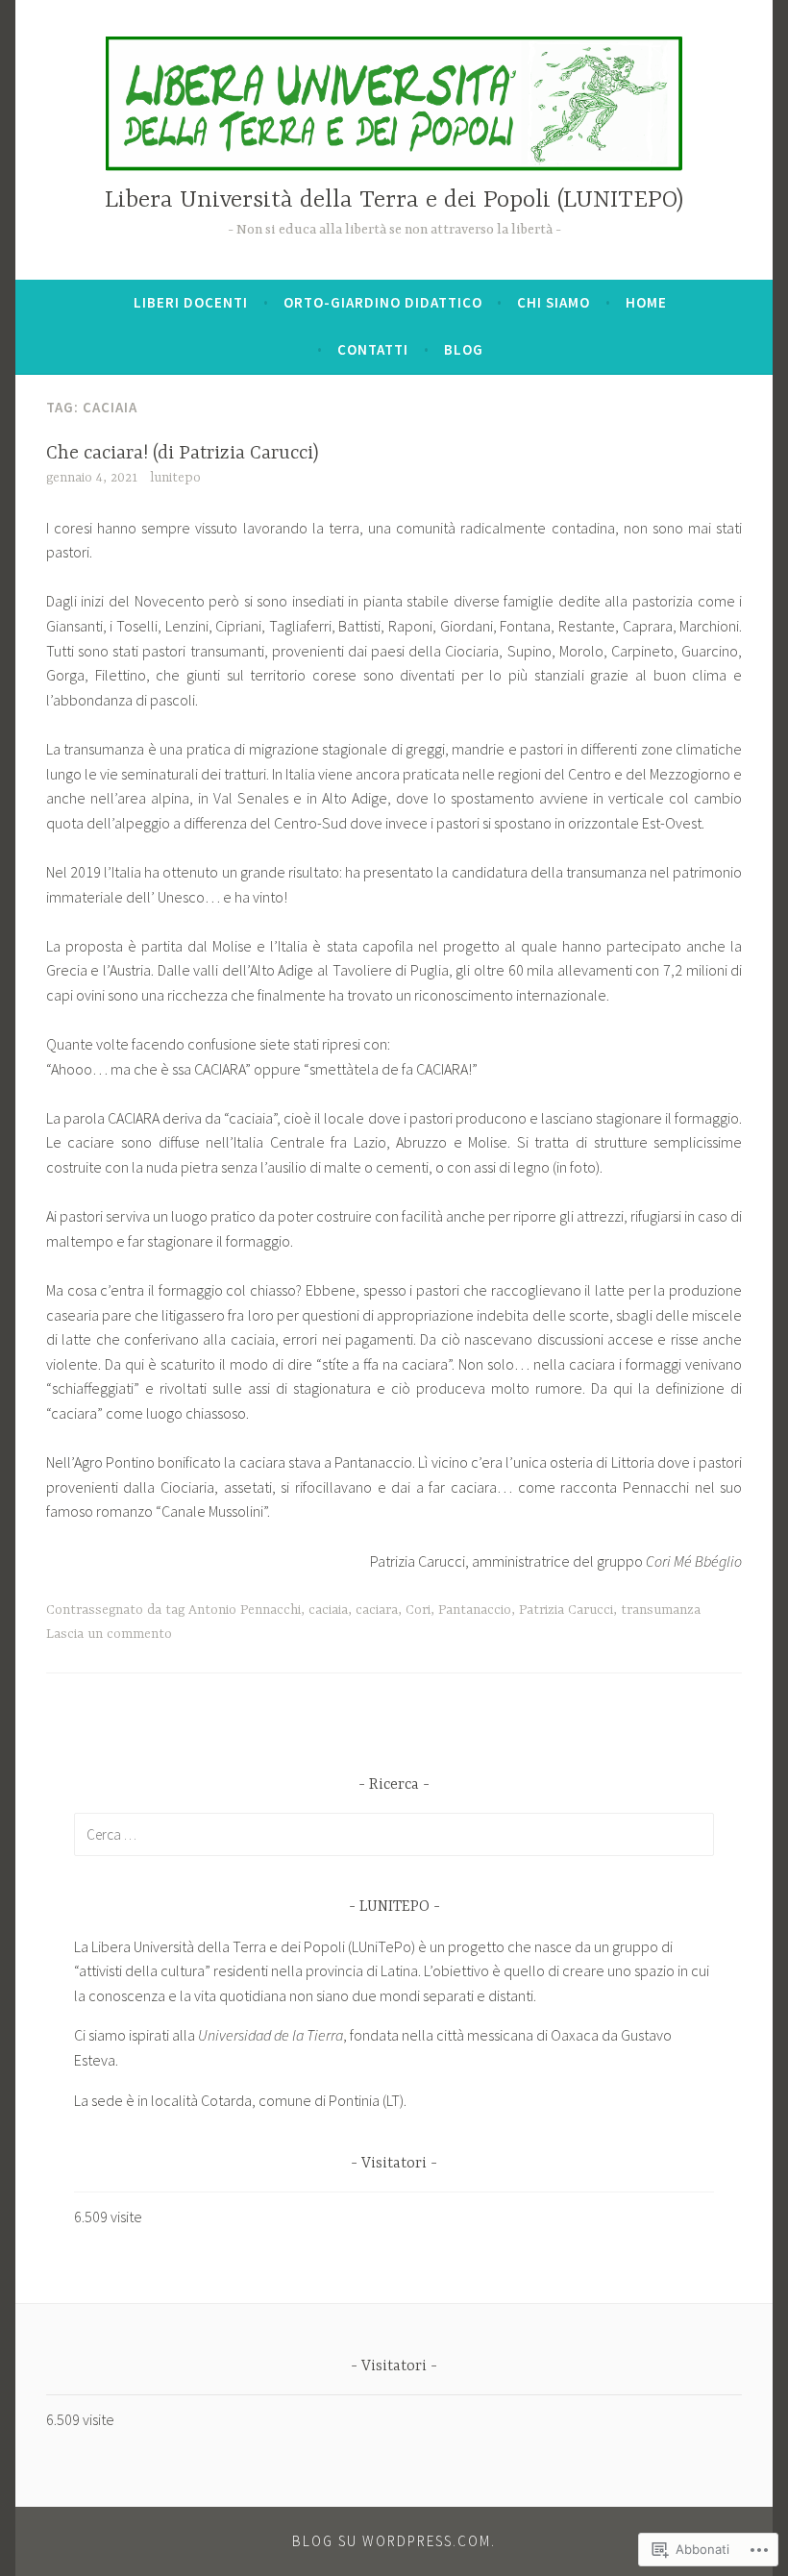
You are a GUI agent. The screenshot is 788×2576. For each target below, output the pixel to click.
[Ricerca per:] (394, 1834)
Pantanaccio (475, 1610)
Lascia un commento (109, 1634)
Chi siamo (554, 302)
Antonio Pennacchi (245, 1610)
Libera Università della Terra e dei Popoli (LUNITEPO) (394, 200)
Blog (464, 349)
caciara (377, 1610)
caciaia (328, 1610)
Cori (418, 1610)
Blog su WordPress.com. (394, 2541)
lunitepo (175, 478)
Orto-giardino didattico (383, 302)
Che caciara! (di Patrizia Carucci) (183, 453)
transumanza (661, 1610)
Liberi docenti (191, 302)
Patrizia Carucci (566, 1610)
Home (646, 302)
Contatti (373, 349)
